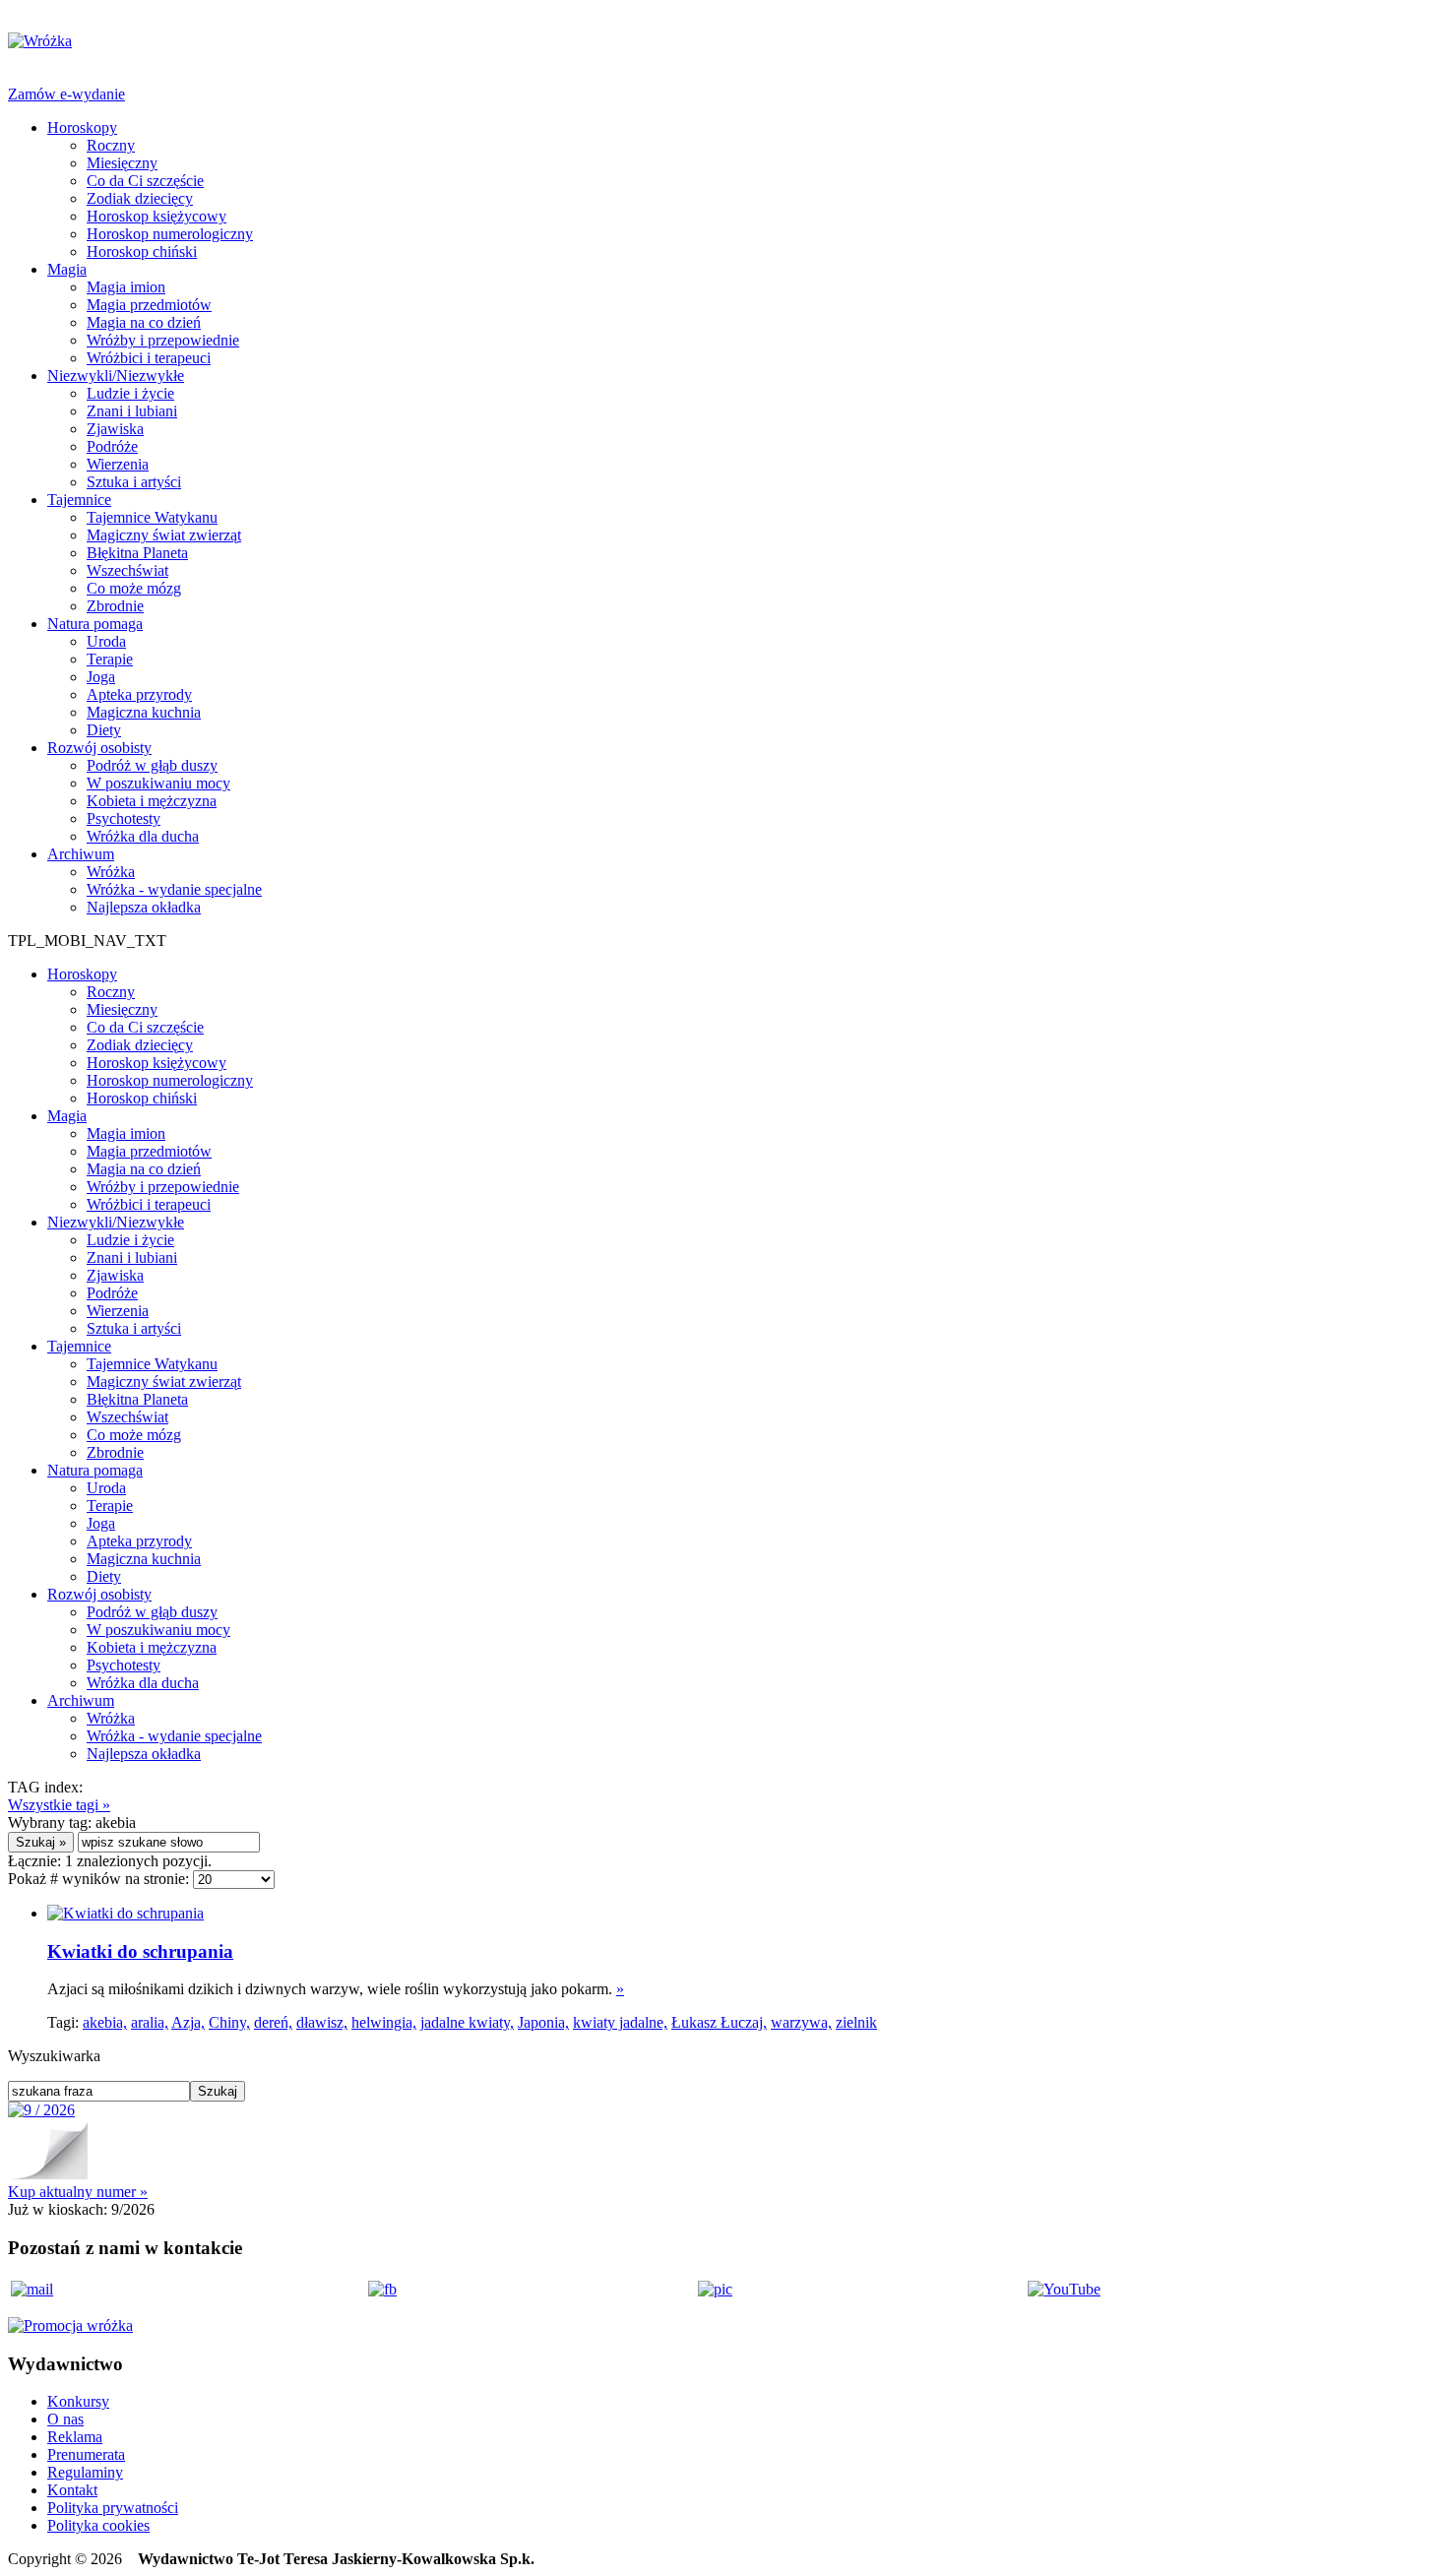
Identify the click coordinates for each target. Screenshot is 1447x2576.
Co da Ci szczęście (145, 181)
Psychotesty (124, 818)
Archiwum (81, 854)
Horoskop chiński (142, 251)
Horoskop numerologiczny (170, 234)
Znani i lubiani (132, 411)
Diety (104, 730)
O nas (65, 2419)
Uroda (106, 641)
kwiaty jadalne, (620, 2022)
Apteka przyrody (139, 694)
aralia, (150, 2022)
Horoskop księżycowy (157, 216)
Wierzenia (118, 464)
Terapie (110, 659)
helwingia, (384, 2022)
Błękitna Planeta (137, 553)
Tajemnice (79, 500)
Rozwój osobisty (99, 748)
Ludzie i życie (130, 393)
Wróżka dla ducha (143, 836)
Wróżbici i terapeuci (149, 358)
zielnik (856, 2022)
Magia (67, 269)
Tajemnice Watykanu (152, 517)
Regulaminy (85, 2472)
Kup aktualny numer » (78, 2192)
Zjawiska (115, 429)
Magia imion (126, 287)
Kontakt (72, 2490)
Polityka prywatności (113, 2508)
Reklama (75, 2437)
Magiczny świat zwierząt (164, 535)
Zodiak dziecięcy (140, 198)
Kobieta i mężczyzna (152, 801)
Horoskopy (82, 127)
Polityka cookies (98, 2525)
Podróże (112, 446)
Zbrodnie (115, 606)
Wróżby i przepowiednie (163, 340)
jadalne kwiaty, (467, 2022)
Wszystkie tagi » (59, 1805)
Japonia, (543, 2022)
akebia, (105, 2022)
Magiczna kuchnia (144, 712)
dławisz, (322, 2022)
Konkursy (78, 2401)
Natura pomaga (95, 624)
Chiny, (229, 2022)
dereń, (273, 2022)
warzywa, (801, 2022)
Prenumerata (86, 2454)
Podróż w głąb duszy (152, 765)
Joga (101, 677)
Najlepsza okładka (144, 907)
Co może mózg (134, 588)
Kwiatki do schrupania (140, 1951)
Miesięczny (122, 163)
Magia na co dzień (144, 322)
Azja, (188, 2022)
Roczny (111, 145)
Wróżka (111, 872)
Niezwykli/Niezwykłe (116, 376)
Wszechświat (127, 570)
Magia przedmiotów (149, 305)
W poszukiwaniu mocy (158, 783)
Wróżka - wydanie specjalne (174, 889)
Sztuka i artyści (134, 482)
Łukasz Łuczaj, (719, 2022)
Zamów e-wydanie (66, 94)
